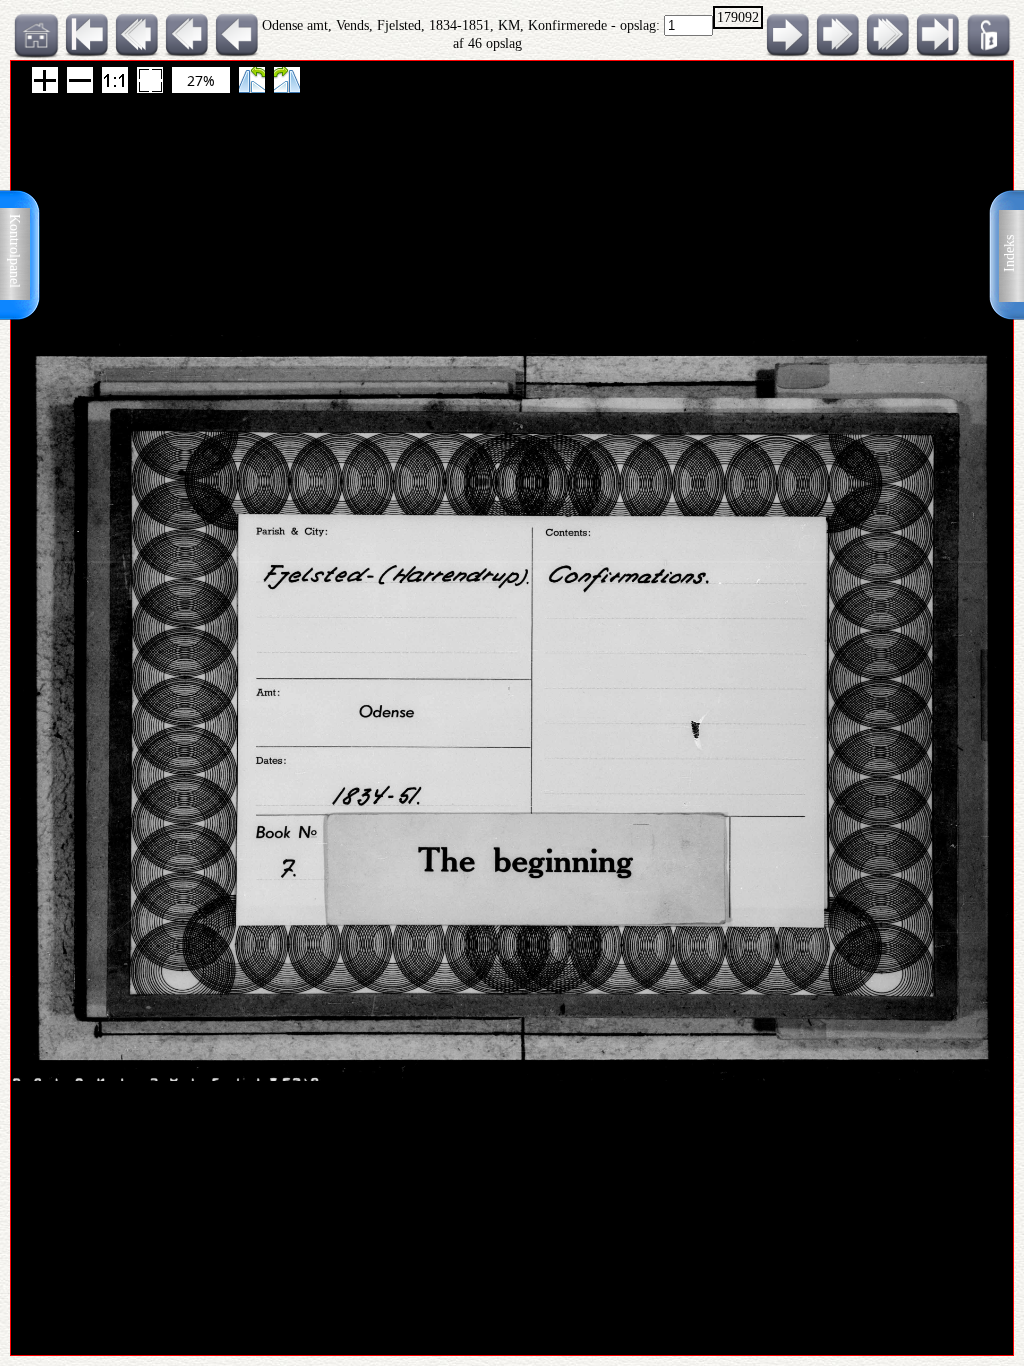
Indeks (1009, 253)
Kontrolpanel (14, 251)
